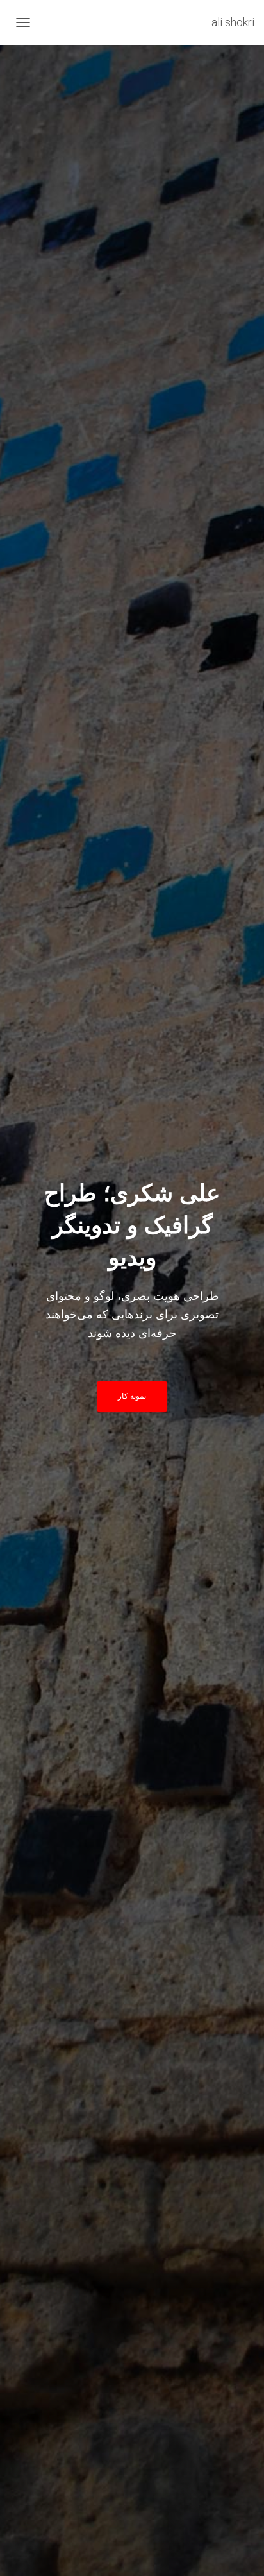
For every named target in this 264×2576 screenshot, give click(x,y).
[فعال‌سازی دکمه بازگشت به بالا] (26, 2550)
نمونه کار (132, 1396)
